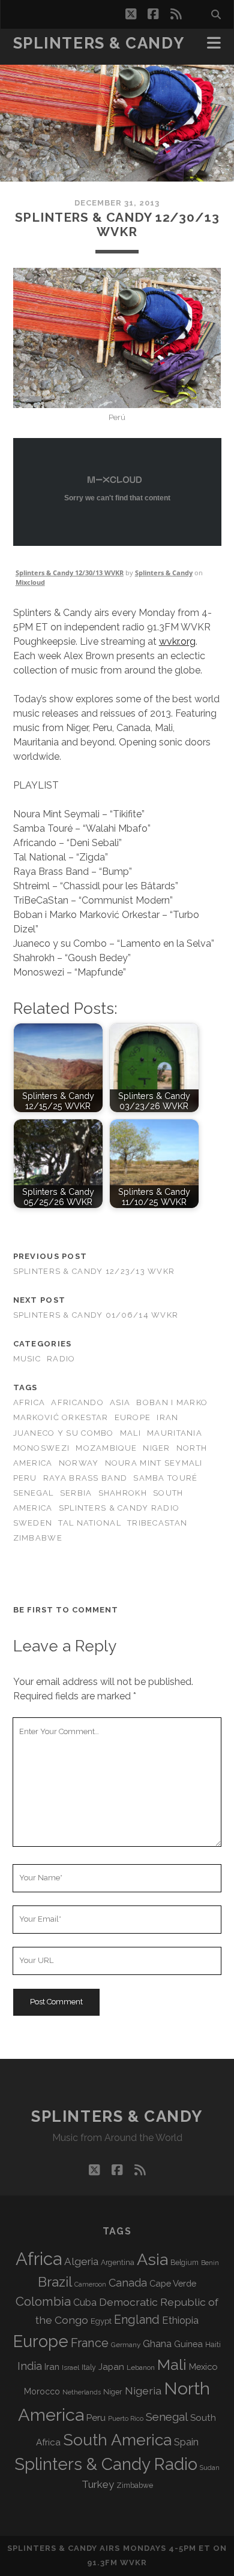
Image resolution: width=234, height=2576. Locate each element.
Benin (210, 2263)
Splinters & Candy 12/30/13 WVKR (70, 573)
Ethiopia (180, 2320)
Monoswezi (42, 1448)
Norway (79, 1463)
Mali (130, 1433)
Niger (156, 1448)
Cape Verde (173, 2283)
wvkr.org (177, 641)
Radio (61, 1359)
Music (27, 1359)
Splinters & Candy (99, 43)
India (30, 2366)
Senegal (34, 1493)
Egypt (101, 2321)
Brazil (55, 2282)
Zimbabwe (38, 1538)
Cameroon (90, 2284)
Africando (77, 1402)
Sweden (33, 1523)
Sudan (210, 2468)
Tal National (89, 1523)
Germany (126, 2345)
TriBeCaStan (157, 1523)
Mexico (203, 2367)
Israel (70, 2367)
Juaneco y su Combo (64, 1433)
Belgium (184, 2263)
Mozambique (106, 1448)
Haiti (213, 2344)
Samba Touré (165, 1478)
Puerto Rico (126, 2418)
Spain (186, 2442)
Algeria (81, 2261)
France (90, 2343)
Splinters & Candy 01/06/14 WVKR (96, 1315)
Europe (133, 1417)
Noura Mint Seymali (154, 1463)
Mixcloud (30, 582)
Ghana (157, 2344)
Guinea (188, 2344)
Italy (89, 2367)
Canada (128, 2283)
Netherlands (82, 2392)
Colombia (43, 2302)
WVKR (133, 2563)
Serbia (76, 1493)
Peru (25, 1478)
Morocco (42, 2391)
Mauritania (175, 1433)
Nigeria (143, 2391)
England (137, 2320)
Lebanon (141, 2367)
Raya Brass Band (85, 1478)
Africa (29, 1402)
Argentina (118, 2263)
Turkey (98, 2484)
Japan (111, 2367)
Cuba (85, 2302)
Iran (167, 1417)
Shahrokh (123, 1493)
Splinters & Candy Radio (119, 1508)
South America (117, 2440)
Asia (120, 1402)
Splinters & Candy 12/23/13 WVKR (94, 1271)
